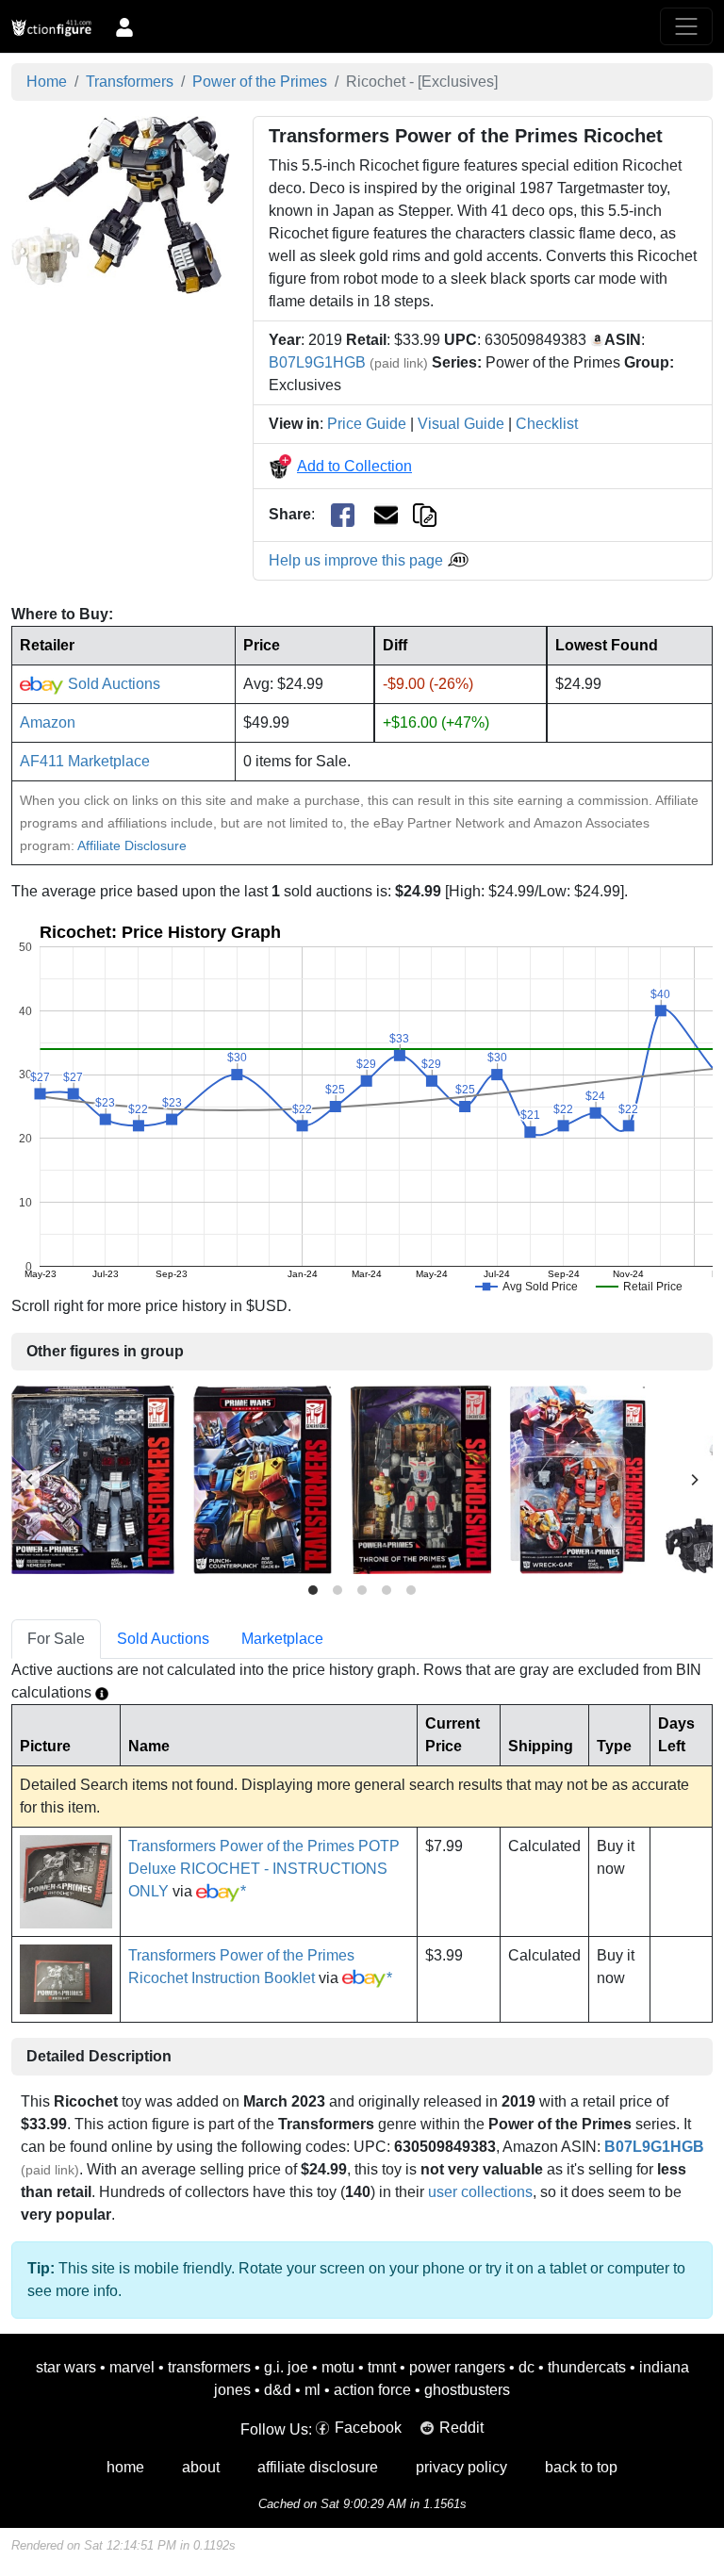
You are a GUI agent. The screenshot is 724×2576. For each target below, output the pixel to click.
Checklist (547, 424)
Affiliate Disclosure (132, 845)
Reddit (461, 2428)
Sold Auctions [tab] (163, 1639)
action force (372, 2390)
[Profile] (124, 26)
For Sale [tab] (56, 1639)
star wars (66, 2367)
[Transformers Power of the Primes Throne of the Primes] (421, 1479)
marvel (132, 2367)
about (201, 2467)
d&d (278, 2390)
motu (338, 2367)
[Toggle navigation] (686, 26)
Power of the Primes (260, 82)
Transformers (130, 82)
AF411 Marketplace (85, 761)
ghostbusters (467, 2390)
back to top (581, 2467)
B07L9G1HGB (317, 362)
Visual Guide (461, 424)
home (125, 2467)
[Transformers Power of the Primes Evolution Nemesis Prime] (93, 1479)
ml (313, 2390)
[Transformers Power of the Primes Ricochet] (121, 204)
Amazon (48, 722)
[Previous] (30, 1480)
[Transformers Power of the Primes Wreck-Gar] (578, 1479)
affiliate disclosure (318, 2467)
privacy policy (461, 2467)
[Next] (694, 1480)
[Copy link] (425, 514)
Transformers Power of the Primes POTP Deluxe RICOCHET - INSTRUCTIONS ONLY (264, 1869)
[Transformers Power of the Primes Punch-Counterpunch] (263, 1479)
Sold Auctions (112, 684)
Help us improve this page (358, 560)
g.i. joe (286, 2367)
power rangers (457, 2367)
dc (527, 2367)
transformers (209, 2367)
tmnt (382, 2367)
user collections (480, 2192)
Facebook (368, 2428)
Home (47, 82)
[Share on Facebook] (343, 515)
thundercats (587, 2367)
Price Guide (367, 424)
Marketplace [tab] (282, 1639)
